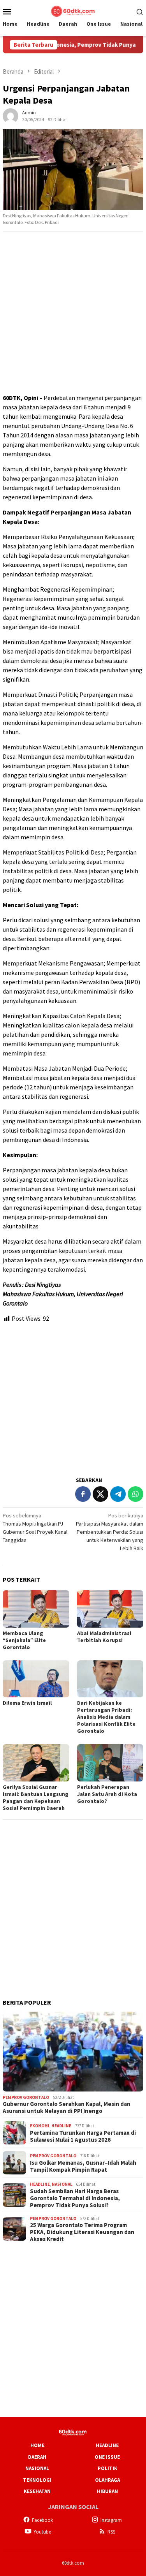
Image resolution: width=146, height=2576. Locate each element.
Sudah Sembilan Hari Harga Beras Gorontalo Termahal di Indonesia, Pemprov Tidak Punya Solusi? (75, 2198)
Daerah (37, 2457)
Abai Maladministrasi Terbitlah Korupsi (104, 1637)
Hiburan (107, 2491)
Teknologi (37, 2480)
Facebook (42, 2520)
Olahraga (107, 2480)
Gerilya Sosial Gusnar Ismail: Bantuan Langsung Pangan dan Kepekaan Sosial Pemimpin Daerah (36, 1797)
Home (37, 2445)
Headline (61, 2126)
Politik (107, 2468)
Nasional (62, 2184)
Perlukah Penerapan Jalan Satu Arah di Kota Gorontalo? (107, 1794)
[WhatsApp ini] (135, 1494)
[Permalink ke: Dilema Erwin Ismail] (36, 1679)
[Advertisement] (73, 313)
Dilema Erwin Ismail (27, 1703)
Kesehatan (37, 2491)
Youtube (42, 2532)
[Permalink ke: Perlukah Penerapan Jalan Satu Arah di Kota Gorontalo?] (110, 1763)
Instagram (111, 2520)
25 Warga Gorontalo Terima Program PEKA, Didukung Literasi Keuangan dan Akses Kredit (82, 2232)
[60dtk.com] (73, 11)
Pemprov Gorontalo (26, 2097)
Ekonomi (40, 2126)
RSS (111, 2532)
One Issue (107, 2457)
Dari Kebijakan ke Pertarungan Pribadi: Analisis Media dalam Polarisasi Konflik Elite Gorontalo (106, 1717)
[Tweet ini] (100, 1494)
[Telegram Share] (118, 1494)
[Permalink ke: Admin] (11, 115)
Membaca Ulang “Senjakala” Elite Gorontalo (24, 1640)
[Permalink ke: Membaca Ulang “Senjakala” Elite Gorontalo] (36, 1609)
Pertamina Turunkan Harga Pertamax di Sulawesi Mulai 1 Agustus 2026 (83, 2136)
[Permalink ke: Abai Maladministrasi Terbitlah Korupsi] (110, 1609)
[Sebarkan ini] (83, 1494)
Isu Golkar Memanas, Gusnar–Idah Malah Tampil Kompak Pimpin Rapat (83, 2166)
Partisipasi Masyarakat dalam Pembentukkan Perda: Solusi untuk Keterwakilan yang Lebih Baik (110, 1532)
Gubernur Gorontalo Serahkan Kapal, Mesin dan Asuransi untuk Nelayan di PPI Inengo (67, 2107)
